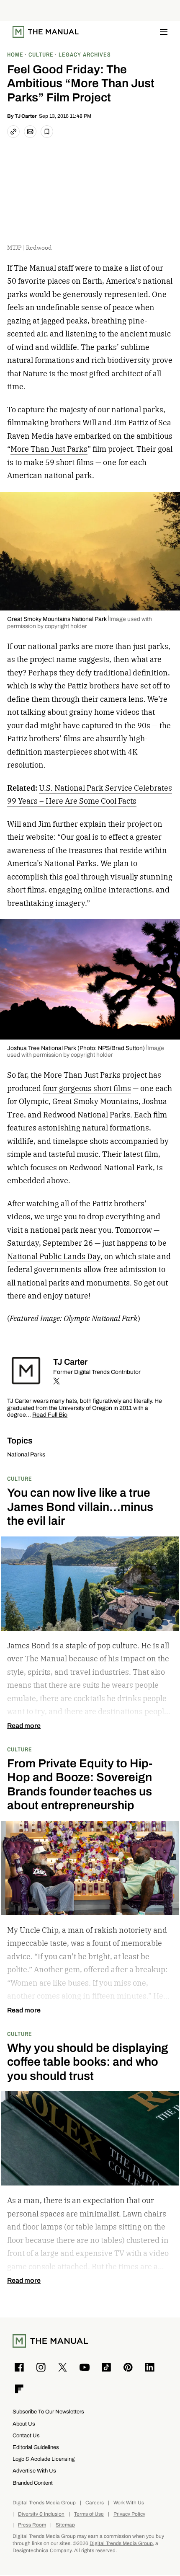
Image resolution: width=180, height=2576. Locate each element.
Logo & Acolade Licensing (44, 2459)
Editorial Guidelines (36, 2447)
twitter (57, 1381)
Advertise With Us (34, 2471)
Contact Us (26, 2435)
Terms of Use (89, 2514)
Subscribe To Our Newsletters (48, 2412)
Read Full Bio (50, 1415)
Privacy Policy (129, 2514)
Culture (20, 1478)
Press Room (32, 2525)
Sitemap (65, 2525)
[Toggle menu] (164, 32)
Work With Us (129, 2503)
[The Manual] (46, 32)
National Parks (26, 1455)
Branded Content (33, 2483)
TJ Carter (26, 116)
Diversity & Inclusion (41, 2514)
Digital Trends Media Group (44, 2503)
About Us (24, 2424)
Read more (24, 1726)
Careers (95, 2503)
